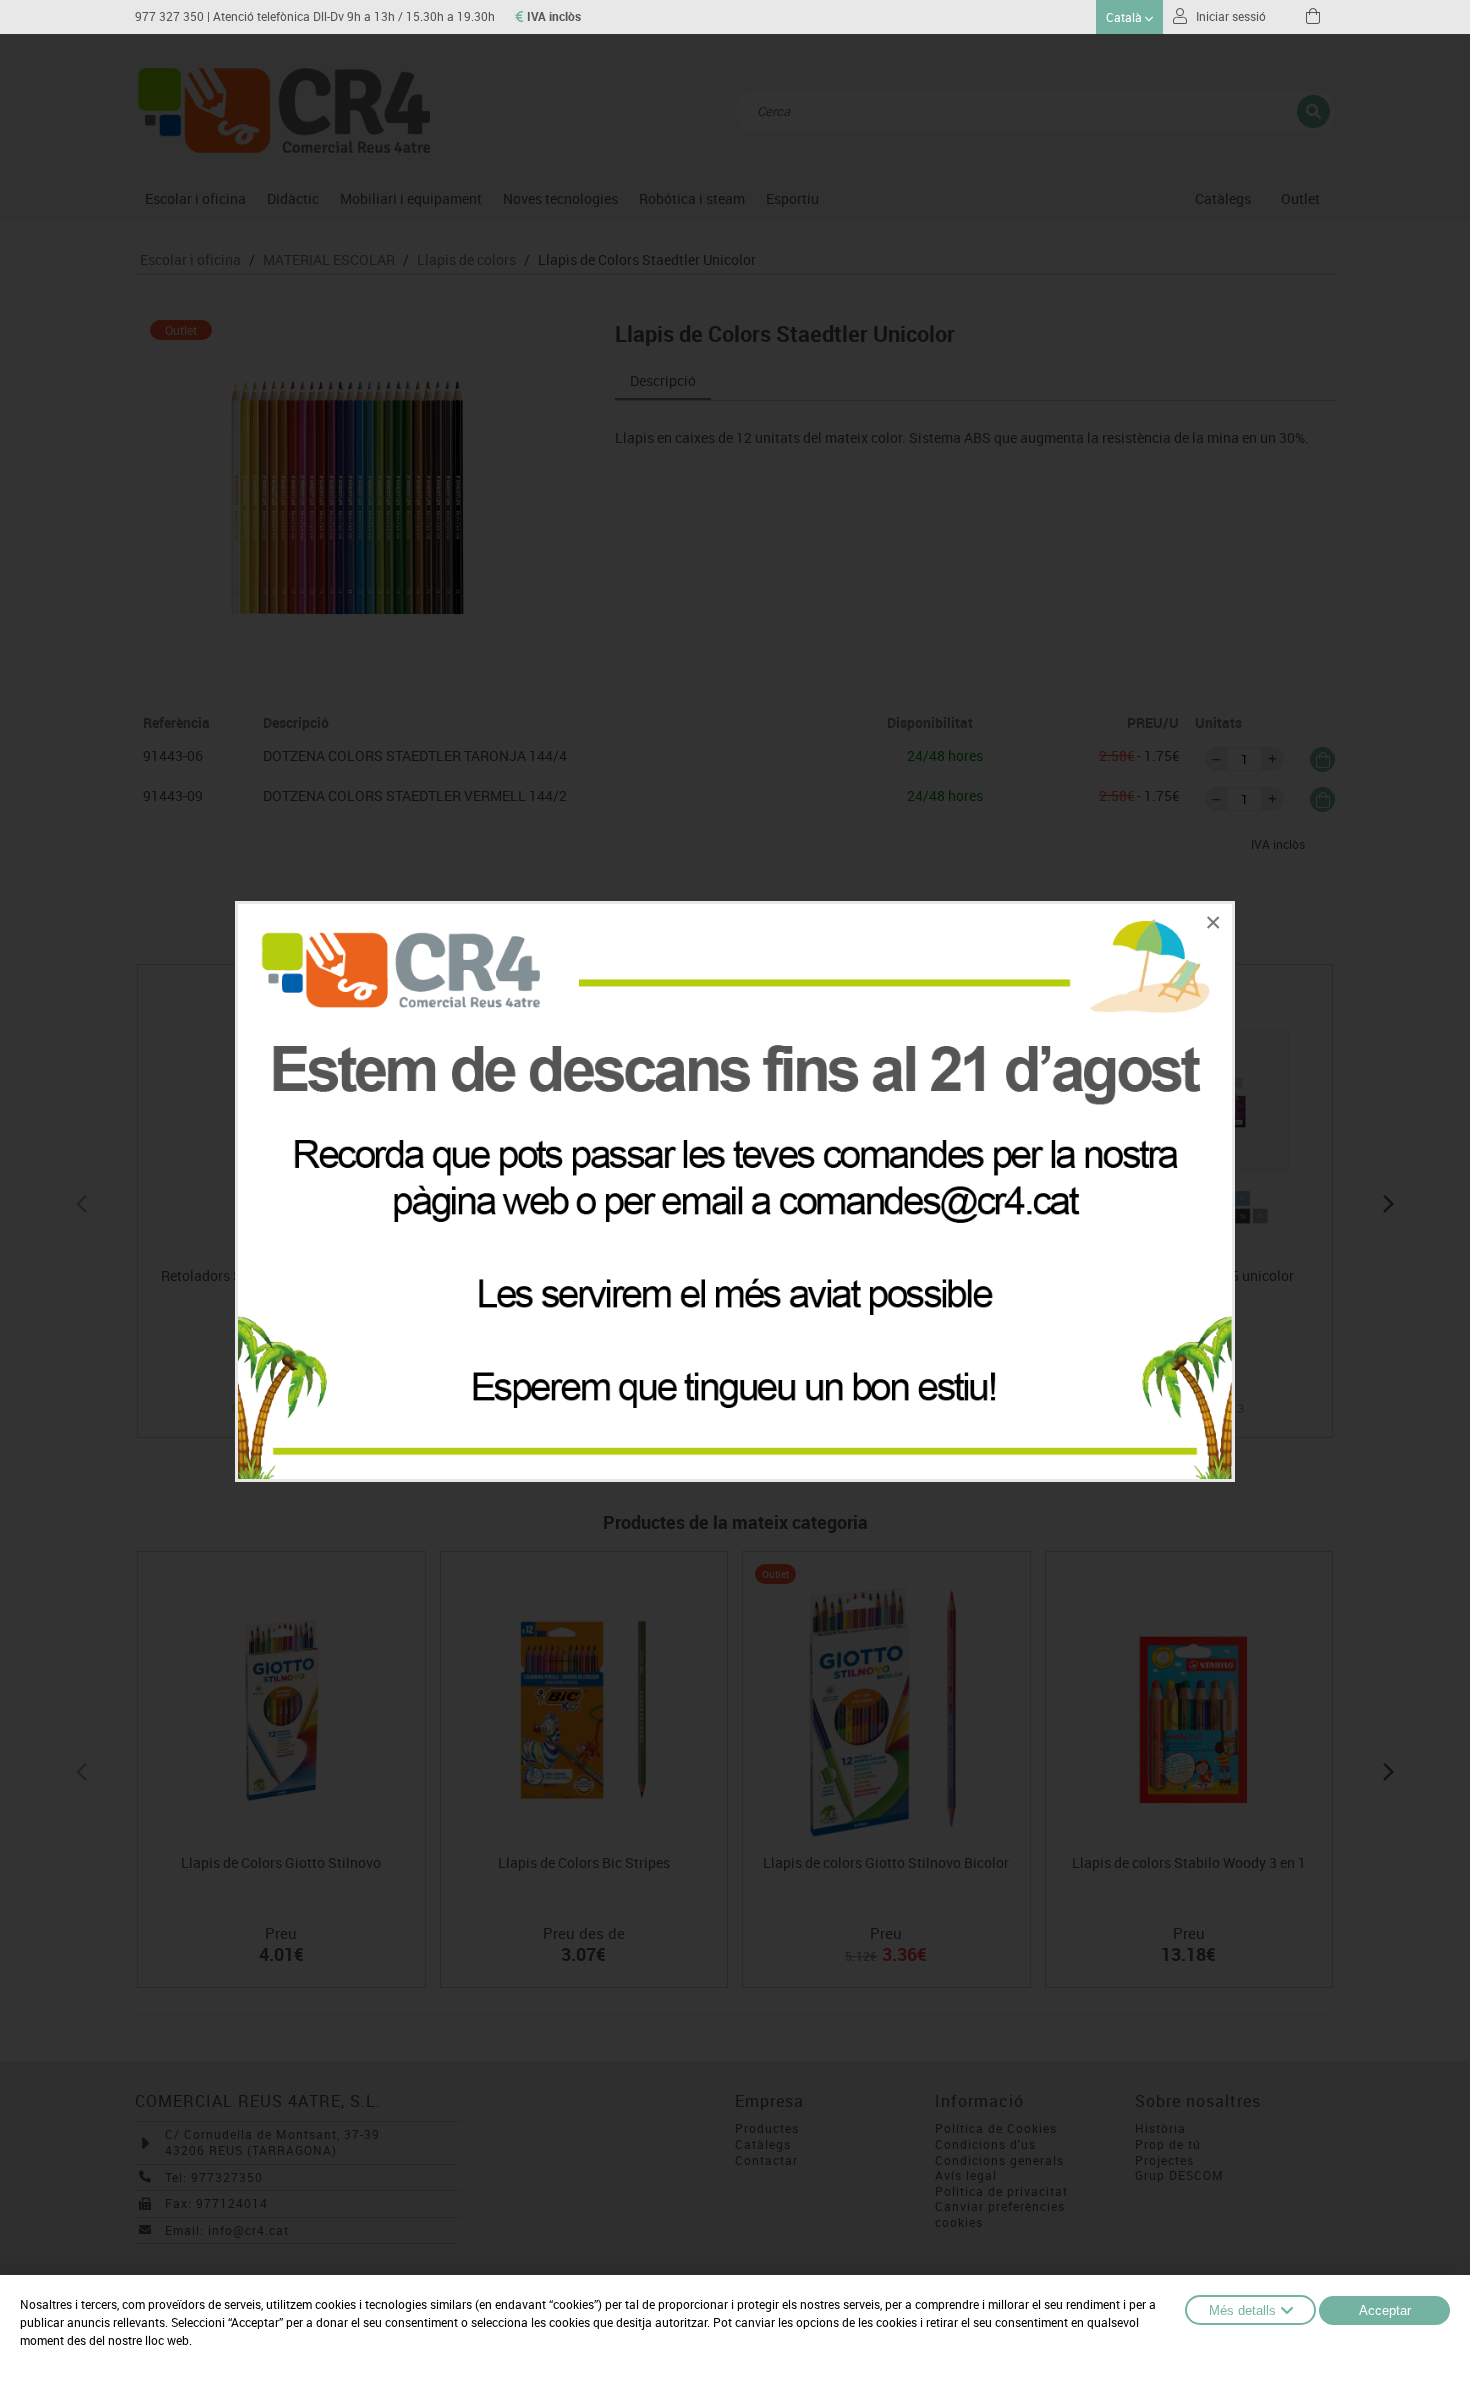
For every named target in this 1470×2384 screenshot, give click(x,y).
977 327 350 (169, 16)
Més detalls (1242, 2310)
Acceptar (1385, 2310)
